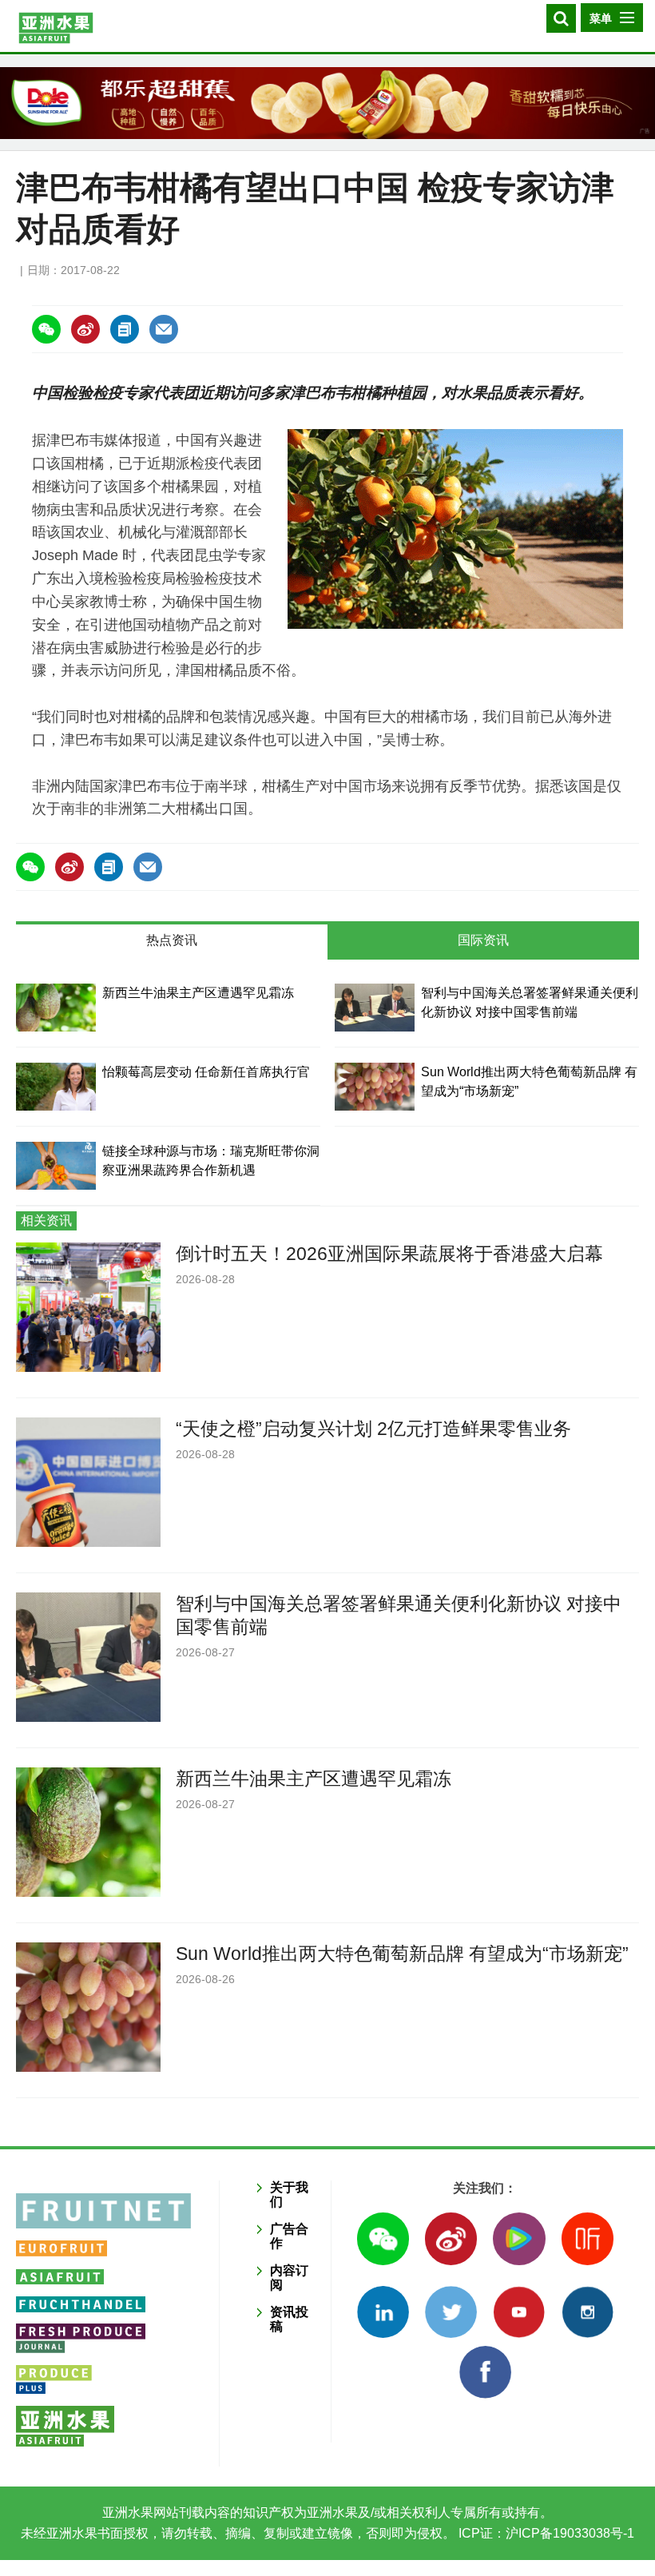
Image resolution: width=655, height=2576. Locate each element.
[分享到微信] (46, 329)
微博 (451, 2238)
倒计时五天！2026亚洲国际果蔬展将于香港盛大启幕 (389, 1254)
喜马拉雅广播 (588, 2238)
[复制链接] (125, 329)
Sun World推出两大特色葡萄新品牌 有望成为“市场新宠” (402, 1954)
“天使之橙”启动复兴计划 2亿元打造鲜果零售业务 (373, 1429)
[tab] (172, 942)
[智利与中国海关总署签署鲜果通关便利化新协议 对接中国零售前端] (375, 1008)
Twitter (451, 2312)
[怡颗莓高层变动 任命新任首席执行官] (56, 1087)
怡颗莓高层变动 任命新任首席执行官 (206, 1072)
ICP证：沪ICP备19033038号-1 (545, 2533)
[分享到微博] (85, 329)
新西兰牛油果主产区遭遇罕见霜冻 (198, 993)
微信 (383, 2238)
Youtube (519, 2312)
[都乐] (327, 103)
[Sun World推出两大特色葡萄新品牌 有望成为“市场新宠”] (375, 1087)
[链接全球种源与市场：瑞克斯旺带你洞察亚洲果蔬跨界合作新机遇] (56, 1166)
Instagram (588, 2312)
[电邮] (164, 329)
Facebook (485, 2372)
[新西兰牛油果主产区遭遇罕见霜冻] (56, 1008)
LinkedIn (383, 2312)
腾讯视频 (519, 2238)
